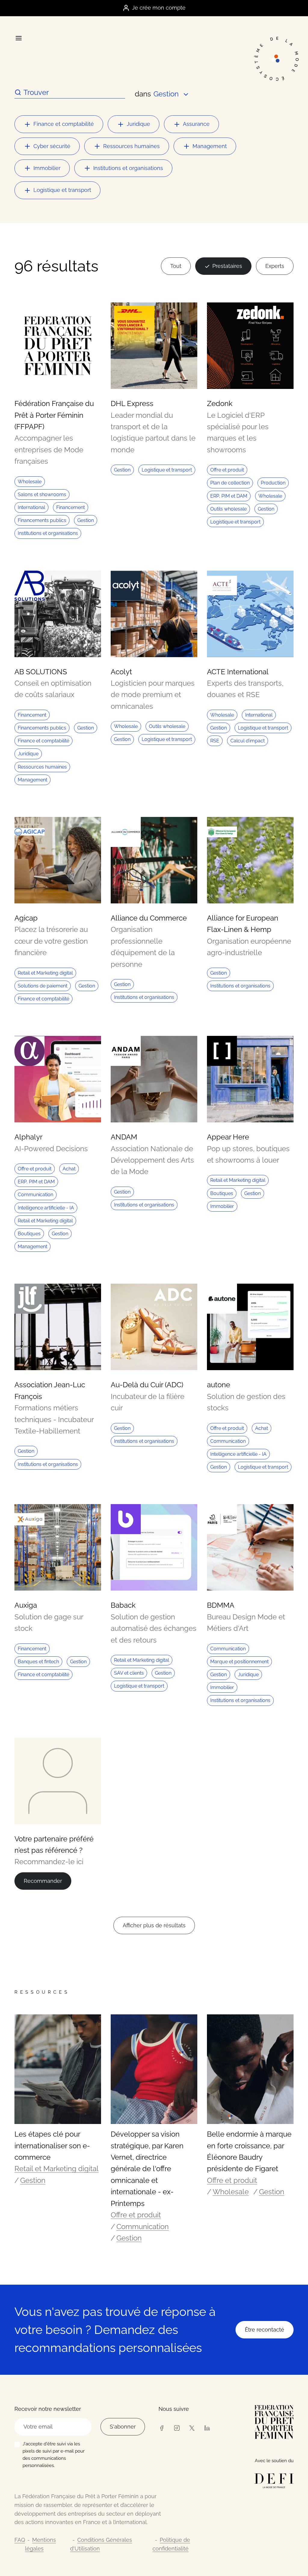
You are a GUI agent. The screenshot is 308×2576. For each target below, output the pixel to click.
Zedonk (220, 404)
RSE (215, 741)
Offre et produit (227, 470)
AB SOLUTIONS (41, 672)
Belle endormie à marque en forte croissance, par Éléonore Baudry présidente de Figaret (249, 2151)
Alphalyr (28, 1137)
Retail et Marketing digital (45, 973)
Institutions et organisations (128, 168)
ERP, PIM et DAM (229, 496)
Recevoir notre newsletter (48, 2409)
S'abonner (123, 2427)
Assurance (196, 124)
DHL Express (132, 404)
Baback (123, 1605)
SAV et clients (129, 1673)
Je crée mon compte (159, 8)
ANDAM (124, 1137)
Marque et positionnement (239, 1662)
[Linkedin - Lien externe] (207, 2427)
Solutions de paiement (43, 986)
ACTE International (238, 672)
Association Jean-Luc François (50, 1390)
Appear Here (228, 1137)
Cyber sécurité (52, 146)
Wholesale (30, 482)
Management (210, 146)
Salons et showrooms (42, 495)
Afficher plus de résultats (154, 1925)
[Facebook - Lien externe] (162, 2427)
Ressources (42, 1992)
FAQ (20, 2540)
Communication (35, 1195)
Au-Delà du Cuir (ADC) (147, 1385)
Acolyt (121, 672)
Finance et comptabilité (64, 124)
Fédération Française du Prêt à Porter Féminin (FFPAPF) (54, 415)
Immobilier (47, 168)
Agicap (26, 918)
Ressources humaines (131, 146)
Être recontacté (265, 2330)
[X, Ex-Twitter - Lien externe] (192, 2427)
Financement (71, 507)
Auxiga (26, 1605)
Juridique (138, 124)
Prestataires (227, 266)
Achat (69, 1169)
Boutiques (29, 1234)
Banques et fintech (38, 1662)
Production (273, 483)
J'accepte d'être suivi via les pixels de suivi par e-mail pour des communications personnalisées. (54, 2455)
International (31, 507)
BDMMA (221, 1605)
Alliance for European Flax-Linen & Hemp (243, 924)
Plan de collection (230, 483)
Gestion (86, 520)
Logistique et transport (62, 190)
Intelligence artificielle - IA (46, 1208)
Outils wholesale (228, 509)
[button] (171, 94)
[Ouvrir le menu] (18, 38)
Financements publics (42, 520)
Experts (275, 266)
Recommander (43, 1881)
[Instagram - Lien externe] (177, 2427)
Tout (176, 266)
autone (219, 1385)
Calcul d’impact (248, 741)
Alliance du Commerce (149, 918)
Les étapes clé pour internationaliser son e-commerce (52, 2146)
